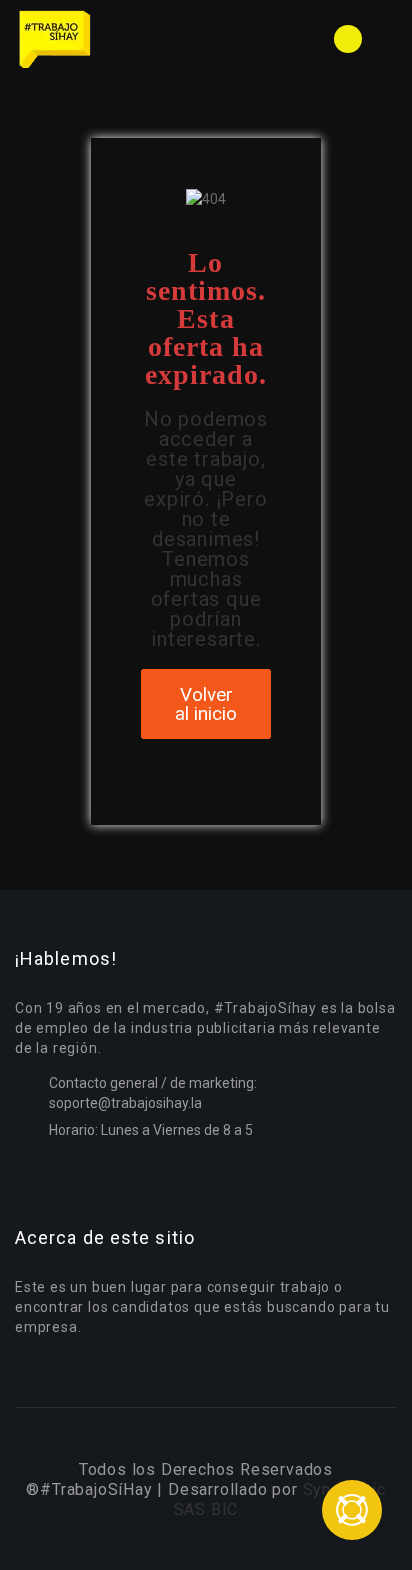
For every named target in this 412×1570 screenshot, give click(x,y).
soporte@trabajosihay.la (125, 1103)
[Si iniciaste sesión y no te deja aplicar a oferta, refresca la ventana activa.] (352, 1510)
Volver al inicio (206, 704)
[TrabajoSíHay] (110, 39)
